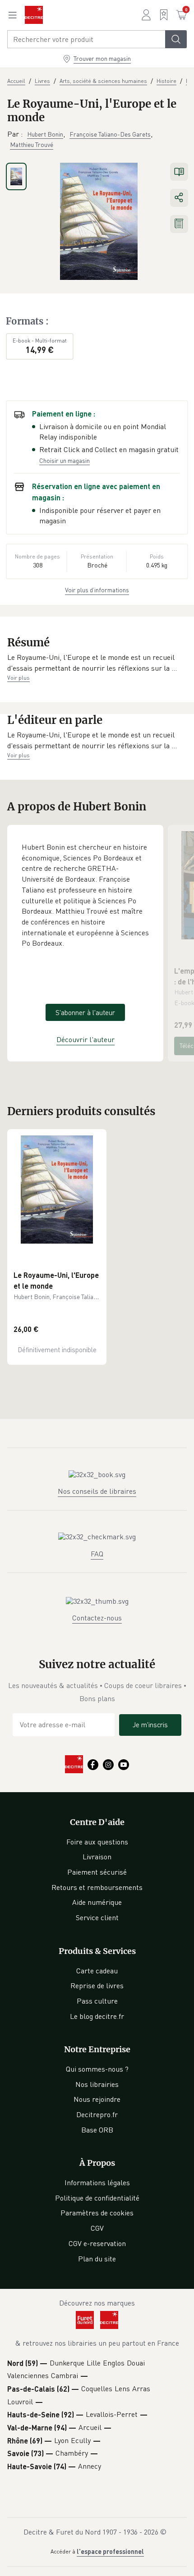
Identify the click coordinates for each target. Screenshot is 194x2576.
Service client (97, 1917)
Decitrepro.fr (97, 2114)
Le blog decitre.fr (97, 2016)
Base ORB (97, 2130)
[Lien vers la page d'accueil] (34, 15)
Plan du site (97, 2259)
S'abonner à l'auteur (85, 1012)
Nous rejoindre (97, 2099)
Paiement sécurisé (97, 1872)
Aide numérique (97, 1902)
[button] (97, 663)
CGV (97, 2228)
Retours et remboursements (97, 1887)
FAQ (97, 1554)
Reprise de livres (97, 1986)
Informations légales (97, 2183)
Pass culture (97, 2001)
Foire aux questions (97, 1842)
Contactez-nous (97, 1618)
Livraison (97, 1857)
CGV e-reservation (97, 2243)
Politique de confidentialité (97, 2198)
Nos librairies (97, 2084)
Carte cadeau (97, 1971)
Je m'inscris (150, 1725)
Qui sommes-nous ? (97, 2069)
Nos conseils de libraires (97, 1491)
